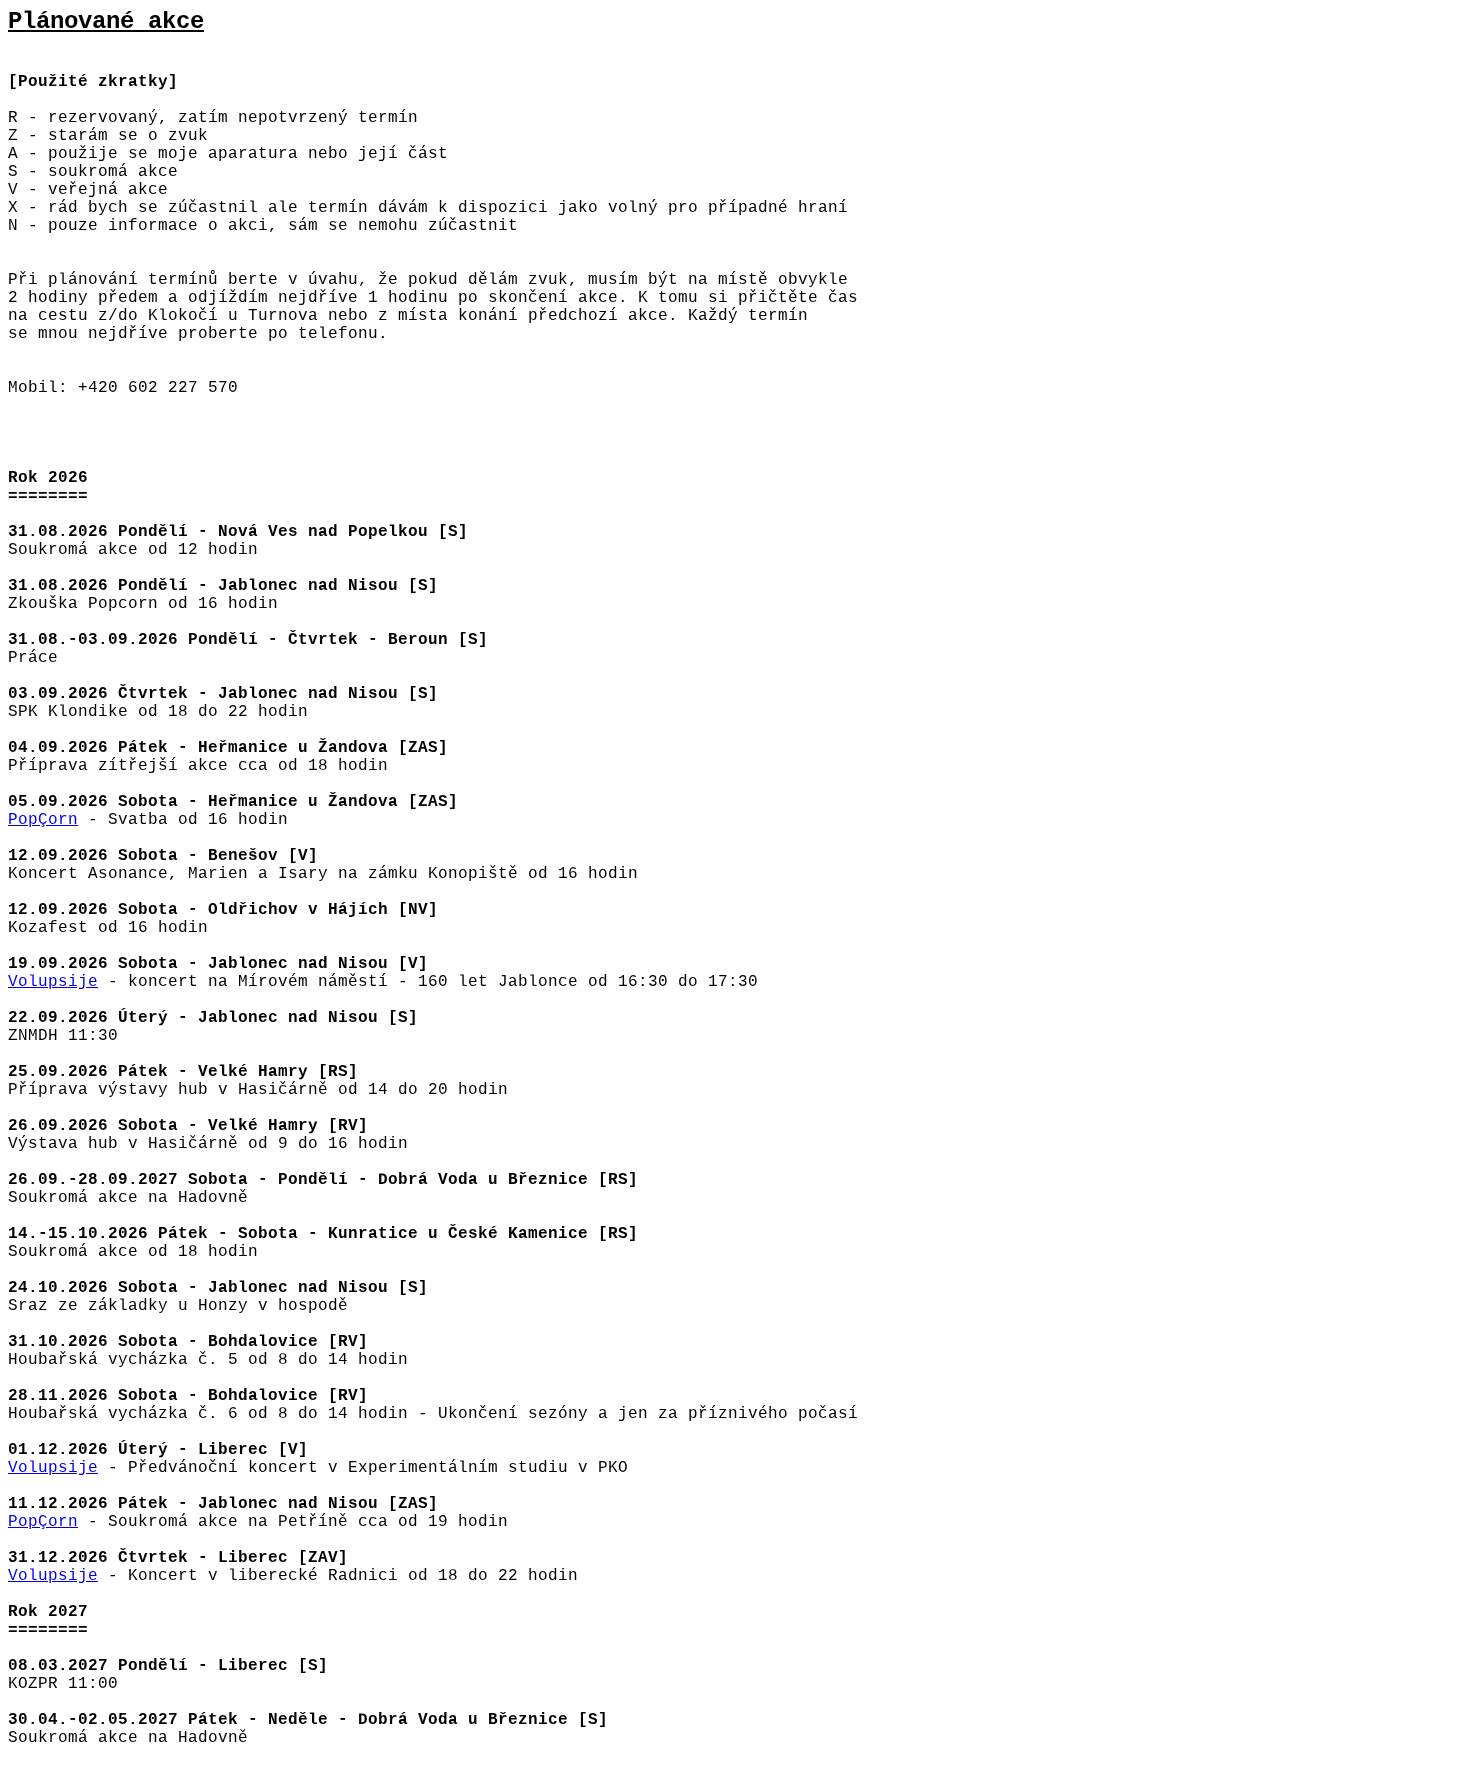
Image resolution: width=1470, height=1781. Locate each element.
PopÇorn (43, 820)
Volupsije (53, 982)
